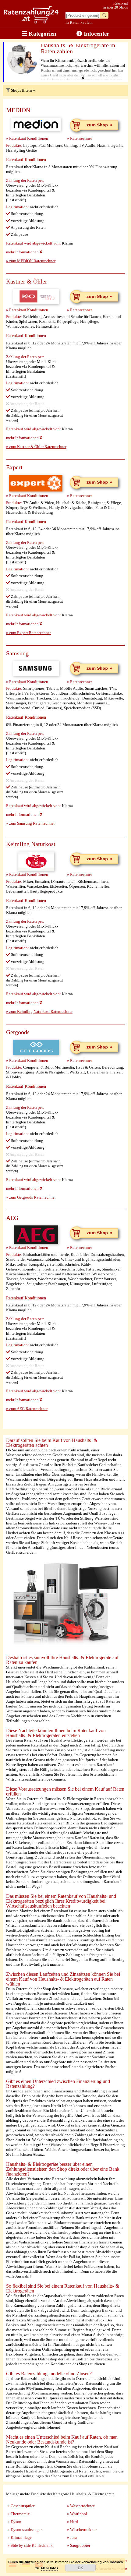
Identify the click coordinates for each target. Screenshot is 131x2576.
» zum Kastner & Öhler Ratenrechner (36, 447)
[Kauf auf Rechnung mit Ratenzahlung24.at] (31, 22)
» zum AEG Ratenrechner (27, 1409)
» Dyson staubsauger (25, 2530)
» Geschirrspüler (21, 2506)
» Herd (73, 2522)
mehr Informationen (23, 252)
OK (80, 2568)
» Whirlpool (77, 2514)
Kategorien (42, 34)
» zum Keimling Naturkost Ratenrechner (39, 1011)
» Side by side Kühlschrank (30, 2545)
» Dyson (14, 2522)
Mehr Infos (50, 2568)
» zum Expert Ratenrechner (28, 633)
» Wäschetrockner (82, 2530)
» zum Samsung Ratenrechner (30, 823)
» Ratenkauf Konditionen (27, 138)
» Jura (72, 2537)
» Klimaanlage (20, 2537)
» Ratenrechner (80, 138)
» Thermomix (19, 2514)
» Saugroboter (79, 2545)
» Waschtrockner (81, 2506)
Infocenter (96, 34)
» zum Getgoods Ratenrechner (31, 1197)
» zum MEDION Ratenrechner (31, 261)
